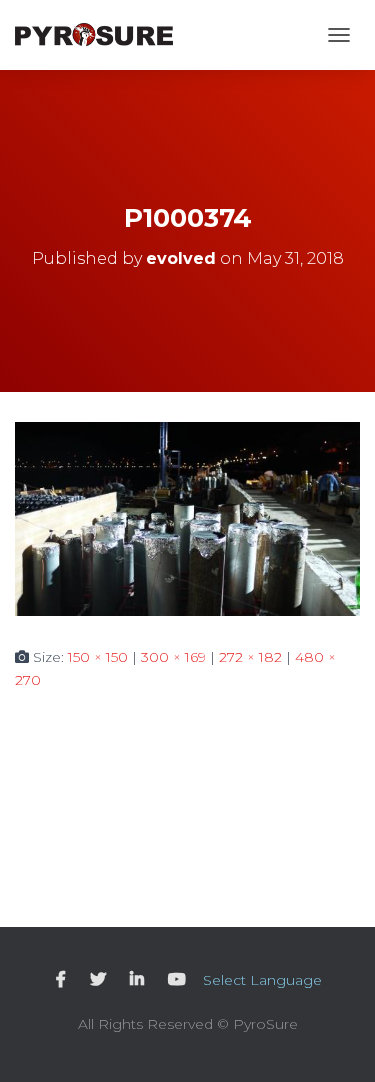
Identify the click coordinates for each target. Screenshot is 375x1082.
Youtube (177, 980)
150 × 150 (98, 657)
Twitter (98, 980)
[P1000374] (187, 518)
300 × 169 (173, 657)
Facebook (61, 980)
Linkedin (137, 980)
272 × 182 (250, 657)
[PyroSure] (101, 35)
